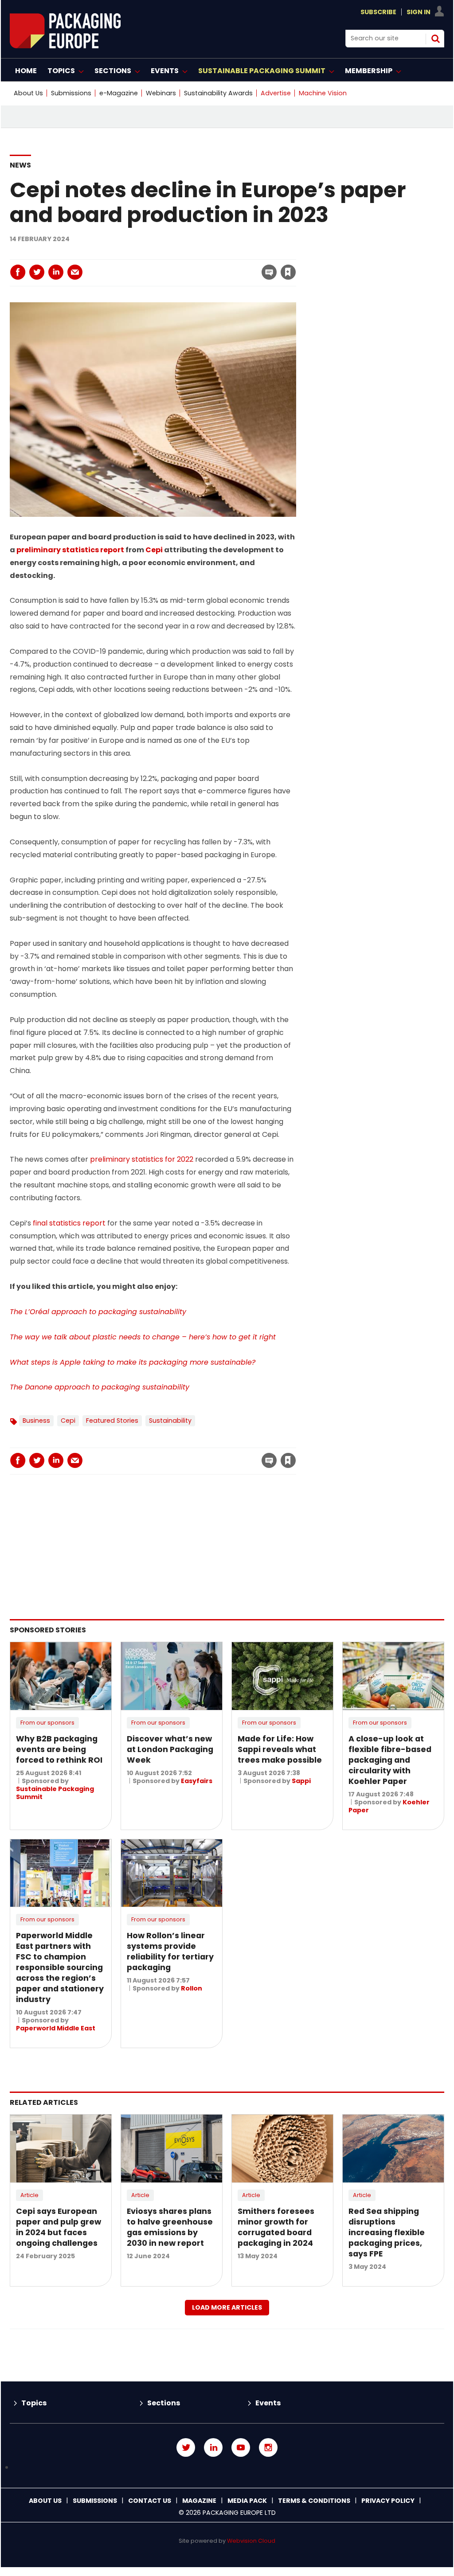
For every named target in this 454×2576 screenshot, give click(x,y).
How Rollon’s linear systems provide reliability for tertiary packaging (170, 1952)
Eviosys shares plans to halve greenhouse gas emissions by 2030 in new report (170, 2227)
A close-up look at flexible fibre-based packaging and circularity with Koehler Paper (390, 1760)
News (20, 165)
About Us (28, 93)
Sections (164, 2403)
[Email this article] (75, 272)
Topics (34, 2403)
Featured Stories (112, 1421)
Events (268, 2403)
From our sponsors (47, 1723)
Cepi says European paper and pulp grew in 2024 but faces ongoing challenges (59, 2227)
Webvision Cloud (251, 2541)
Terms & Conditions (314, 2501)
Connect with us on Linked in (213, 2447)
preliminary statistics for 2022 (142, 1159)
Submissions (71, 93)
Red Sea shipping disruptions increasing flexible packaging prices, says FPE (387, 2233)
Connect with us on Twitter (186, 2447)
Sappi (301, 1781)
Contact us (150, 2501)
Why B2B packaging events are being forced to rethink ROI (59, 1749)
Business (36, 1421)
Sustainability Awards (218, 93)
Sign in (168, 254)
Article (29, 2195)
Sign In (419, 12)
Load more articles (227, 2307)
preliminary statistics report (70, 550)
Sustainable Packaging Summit (55, 1793)
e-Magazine (119, 93)
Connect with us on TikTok (227, 2468)
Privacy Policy (388, 2501)
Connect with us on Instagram (268, 2447)
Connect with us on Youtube (241, 2447)
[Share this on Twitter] (37, 272)
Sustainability (170, 1421)
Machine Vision (323, 93)
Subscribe (378, 12)
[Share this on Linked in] (56, 272)
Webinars (161, 93)
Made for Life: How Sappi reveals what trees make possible (280, 1749)
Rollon (192, 1988)
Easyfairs (197, 1781)
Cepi (154, 550)
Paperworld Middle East (56, 2028)
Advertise (276, 93)
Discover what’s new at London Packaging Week (170, 1749)
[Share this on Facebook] (18, 272)
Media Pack (247, 2501)
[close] (217, 267)
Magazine (199, 2501)
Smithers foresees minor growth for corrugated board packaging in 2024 (276, 2227)
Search (435, 39)
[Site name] (65, 46)
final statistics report (69, 1223)
